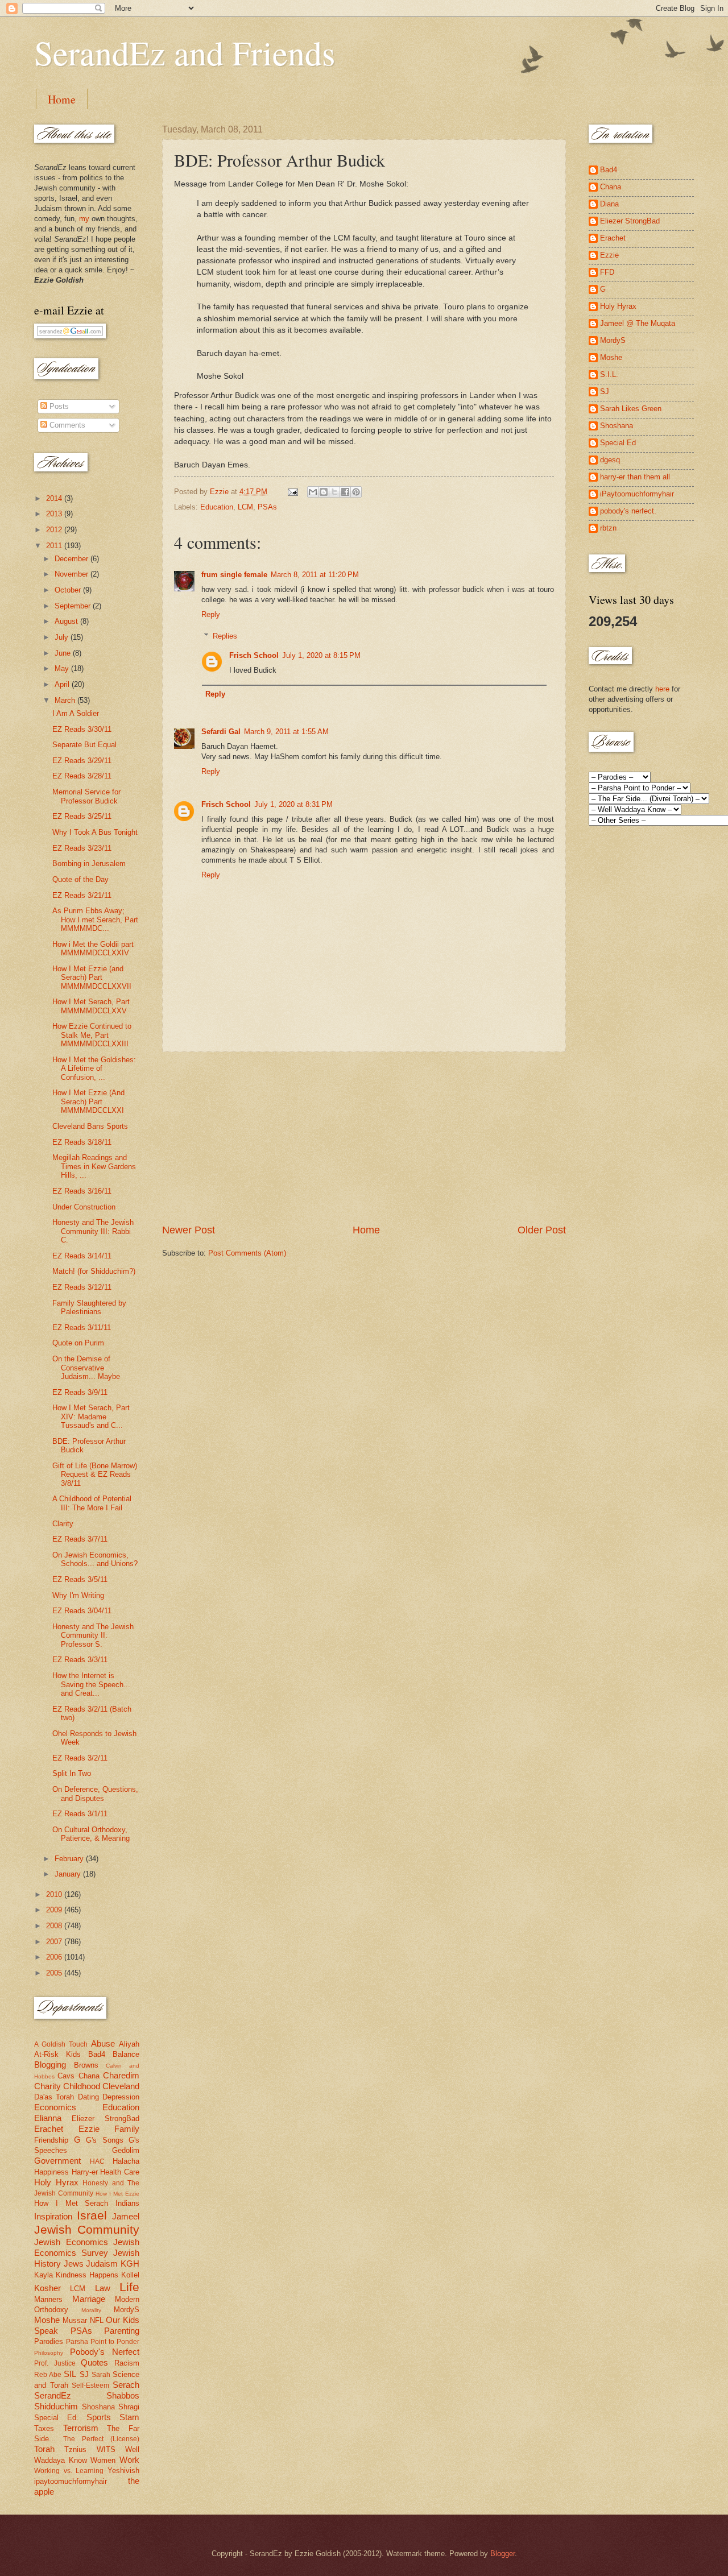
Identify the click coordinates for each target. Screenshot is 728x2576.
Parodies (49, 2341)
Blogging (50, 2064)
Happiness (51, 2172)
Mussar (75, 2320)
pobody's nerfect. (628, 511)
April (63, 684)
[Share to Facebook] (345, 492)
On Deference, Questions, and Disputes (95, 1794)
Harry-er (85, 2172)
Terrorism (81, 2428)
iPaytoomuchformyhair (637, 494)
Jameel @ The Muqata (638, 323)
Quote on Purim (78, 1343)
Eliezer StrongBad (106, 2119)
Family (127, 2129)
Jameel (126, 2216)
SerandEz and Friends (185, 52)
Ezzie (89, 2129)
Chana (89, 2076)
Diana (609, 204)
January (69, 1874)
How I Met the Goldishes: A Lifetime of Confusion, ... (94, 1068)
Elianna (48, 2118)
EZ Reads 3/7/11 (80, 1539)
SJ (84, 2374)
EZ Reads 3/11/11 (82, 1328)
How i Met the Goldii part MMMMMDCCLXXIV (93, 949)
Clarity (63, 1524)
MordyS (127, 2310)
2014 (55, 498)
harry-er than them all (635, 477)
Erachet (49, 2129)
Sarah (101, 2375)
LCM (245, 507)
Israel (92, 2215)
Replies (225, 636)
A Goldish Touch (61, 2044)
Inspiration (53, 2216)
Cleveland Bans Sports (90, 1126)
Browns (86, 2065)
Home (62, 99)
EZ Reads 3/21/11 (82, 895)
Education (217, 507)
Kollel (130, 2275)
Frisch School (254, 655)
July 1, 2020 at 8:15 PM (321, 655)
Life (129, 2287)
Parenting (122, 2331)
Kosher (47, 2288)
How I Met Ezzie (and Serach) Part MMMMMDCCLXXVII (92, 978)
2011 (55, 546)
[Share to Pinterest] (356, 492)
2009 (55, 1910)
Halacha (126, 2161)
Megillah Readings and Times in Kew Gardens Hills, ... (94, 1166)
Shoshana (98, 2407)
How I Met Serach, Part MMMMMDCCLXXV (91, 1006)
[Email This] (313, 492)
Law (103, 2288)
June (64, 653)
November (73, 574)
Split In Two (72, 1773)
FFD (607, 272)
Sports (99, 2417)
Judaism (102, 2264)
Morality (91, 2310)
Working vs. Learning (69, 2471)
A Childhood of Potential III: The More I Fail (92, 1503)
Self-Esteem (90, 2386)
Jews (74, 2264)
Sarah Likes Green (631, 409)
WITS (106, 2449)
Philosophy (49, 2353)
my (84, 219)
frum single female (234, 575)
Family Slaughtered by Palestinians (89, 1307)
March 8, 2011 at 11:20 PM (315, 575)
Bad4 (97, 2054)
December (73, 559)
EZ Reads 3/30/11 (82, 729)
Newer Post (189, 1230)
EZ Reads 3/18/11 (82, 1142)
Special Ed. (56, 2418)
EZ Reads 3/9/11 (80, 1392)
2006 (55, 1957)
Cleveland (121, 2086)
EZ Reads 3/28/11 (82, 776)
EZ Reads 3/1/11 (80, 1814)
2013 (55, 514)
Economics (55, 2107)
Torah (44, 2449)
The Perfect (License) (101, 2439)
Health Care (120, 2172)
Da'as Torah (54, 2097)
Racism (127, 2363)
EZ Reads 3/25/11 (82, 816)
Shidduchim (56, 2406)
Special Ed (618, 443)
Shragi (129, 2407)
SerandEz (53, 2395)
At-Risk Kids (57, 2054)
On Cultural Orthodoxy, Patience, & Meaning (91, 1834)
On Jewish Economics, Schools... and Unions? (95, 1559)
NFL (97, 2320)
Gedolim (126, 2150)
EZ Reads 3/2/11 (80, 1758)
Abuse (103, 2043)
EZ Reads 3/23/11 (82, 848)
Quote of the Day (80, 879)
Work (129, 2460)
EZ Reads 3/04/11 (82, 1611)
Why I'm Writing (78, 1595)
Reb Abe (48, 2375)
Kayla (44, 2275)
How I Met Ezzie (117, 2194)
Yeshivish (123, 2471)
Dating (88, 2097)
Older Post (542, 1230)
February (70, 1859)
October (69, 590)
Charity (47, 2086)
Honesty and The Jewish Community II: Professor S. (93, 1635)
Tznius (75, 2449)
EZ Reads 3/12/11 (82, 1287)
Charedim (121, 2075)
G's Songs (105, 2140)
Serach (126, 2385)
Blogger (502, 2554)
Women (103, 2460)
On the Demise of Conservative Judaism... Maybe (86, 1368)
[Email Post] (292, 492)
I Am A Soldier (76, 713)
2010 (55, 1894)
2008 (55, 1926)
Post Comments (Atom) (247, 1253)
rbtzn (608, 528)
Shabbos (123, 2395)
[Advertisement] (364, 1138)
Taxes (44, 2428)
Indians (127, 2203)
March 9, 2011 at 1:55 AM (286, 732)
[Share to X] (334, 492)
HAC (97, 2161)
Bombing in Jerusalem (89, 864)
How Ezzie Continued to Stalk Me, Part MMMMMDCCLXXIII (92, 1035)
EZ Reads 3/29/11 (82, 761)
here (662, 689)
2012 (55, 530)
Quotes (94, 2362)
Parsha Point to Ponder (103, 2342)
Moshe (47, 2320)
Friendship (51, 2140)
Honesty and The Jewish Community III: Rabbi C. (93, 1231)
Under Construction (84, 1207)
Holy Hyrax (56, 2182)
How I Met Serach (71, 2203)
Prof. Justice (55, 2363)
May (63, 668)
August (67, 621)
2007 (55, 1942)
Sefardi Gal (221, 732)
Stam (129, 2417)
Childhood (82, 2086)
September (74, 606)
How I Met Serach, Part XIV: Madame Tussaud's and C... (91, 1417)
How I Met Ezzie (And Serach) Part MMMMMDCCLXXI (88, 1101)
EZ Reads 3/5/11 (80, 1579)
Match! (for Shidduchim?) (94, 1271)
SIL (70, 2374)
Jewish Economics (71, 2242)
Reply (211, 614)
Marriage (89, 2299)
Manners (48, 2299)
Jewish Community (87, 2229)
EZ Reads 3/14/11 (82, 1256)
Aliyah (129, 2044)
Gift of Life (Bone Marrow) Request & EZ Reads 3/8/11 (95, 1475)
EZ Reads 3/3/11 (80, 1660)
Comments (66, 425)
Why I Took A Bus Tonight (95, 832)
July (63, 637)
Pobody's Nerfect (105, 2352)
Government (57, 2161)
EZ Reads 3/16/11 (82, 1191)
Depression (121, 2097)
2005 (55, 1973)
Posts (58, 406)
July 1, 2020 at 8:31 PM (293, 804)
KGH (130, 2264)
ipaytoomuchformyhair (71, 2481)
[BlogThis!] (324, 492)
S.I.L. (609, 374)
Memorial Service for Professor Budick (86, 796)
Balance (126, 2054)
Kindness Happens (87, 2275)
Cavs (66, 2076)
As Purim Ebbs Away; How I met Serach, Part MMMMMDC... (95, 920)
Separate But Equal (84, 745)
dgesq (610, 460)
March (66, 700)
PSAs (267, 507)
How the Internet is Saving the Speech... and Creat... (91, 1684)
